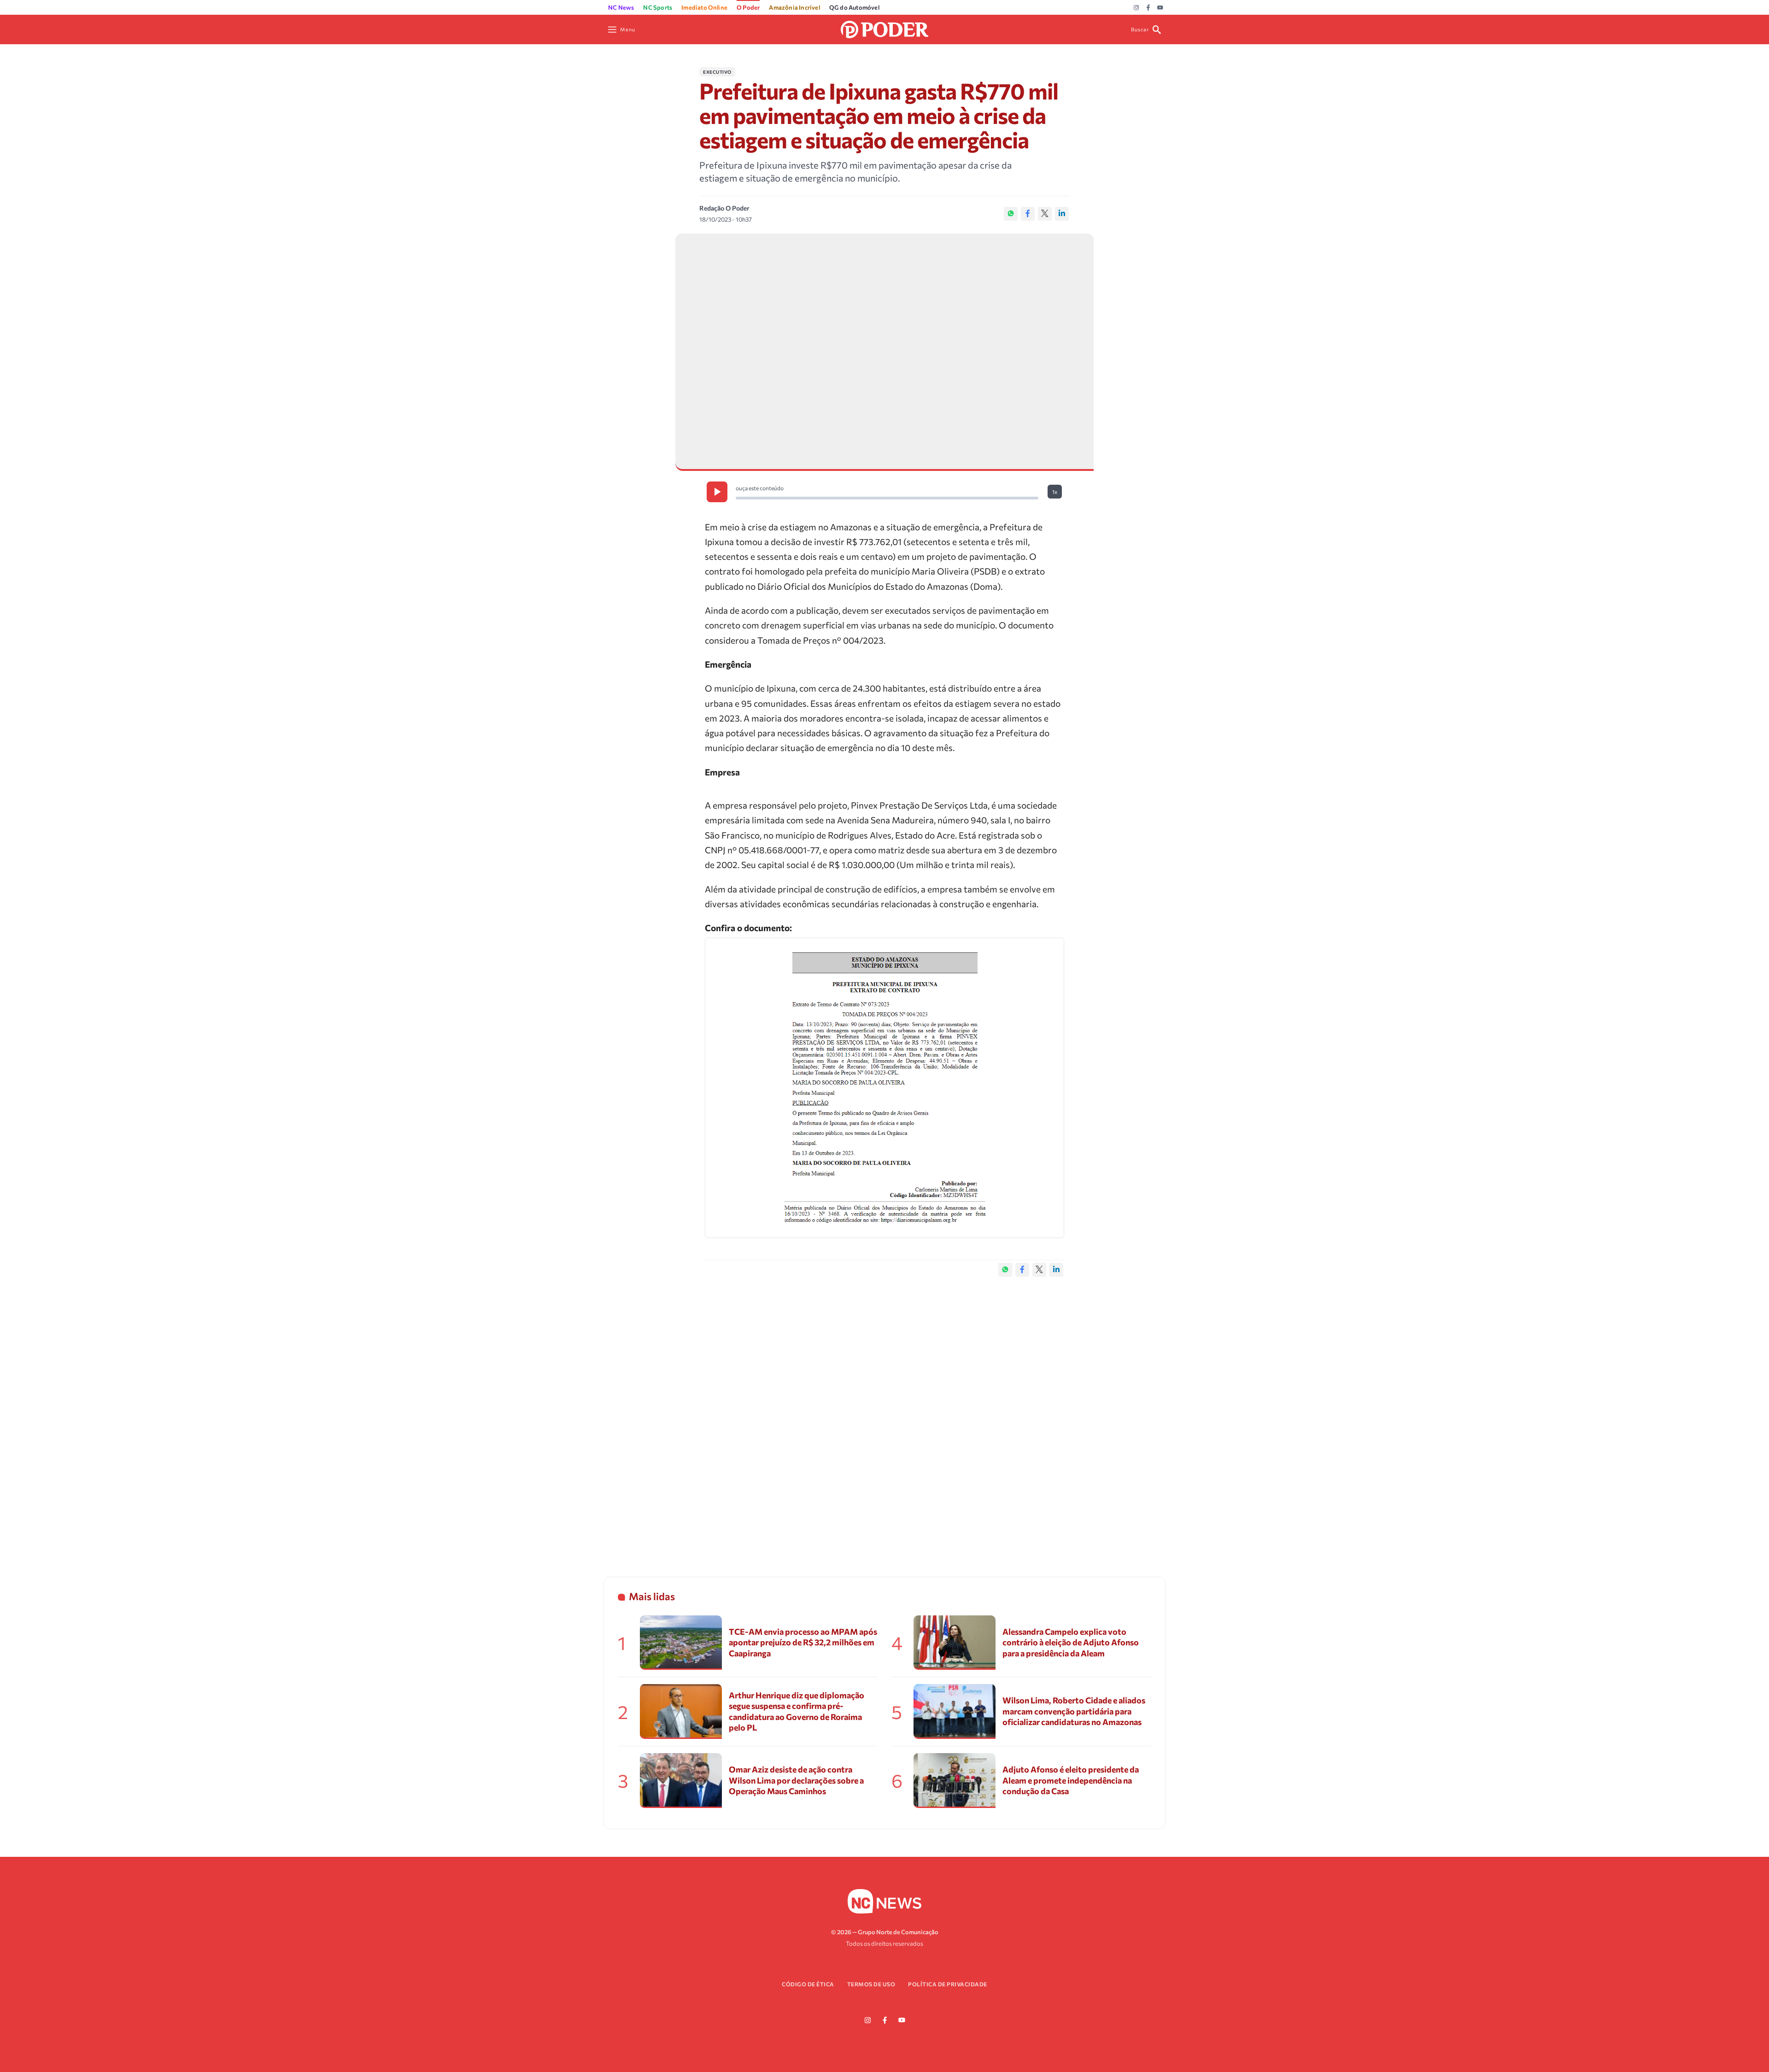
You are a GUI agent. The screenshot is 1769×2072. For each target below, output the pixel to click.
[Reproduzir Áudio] (717, 492)
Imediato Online (704, 7)
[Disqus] (884, 1417)
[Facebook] (1148, 8)
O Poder (748, 7)
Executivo (717, 72)
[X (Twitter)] (1045, 214)
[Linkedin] (1062, 214)
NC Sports (658, 7)
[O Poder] (884, 28)
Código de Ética (808, 1984)
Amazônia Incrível (794, 7)
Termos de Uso (871, 1984)
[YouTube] (1160, 8)
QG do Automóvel (854, 7)
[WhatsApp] (1011, 214)
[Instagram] (1136, 8)
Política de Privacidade (948, 1984)
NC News (621, 7)
